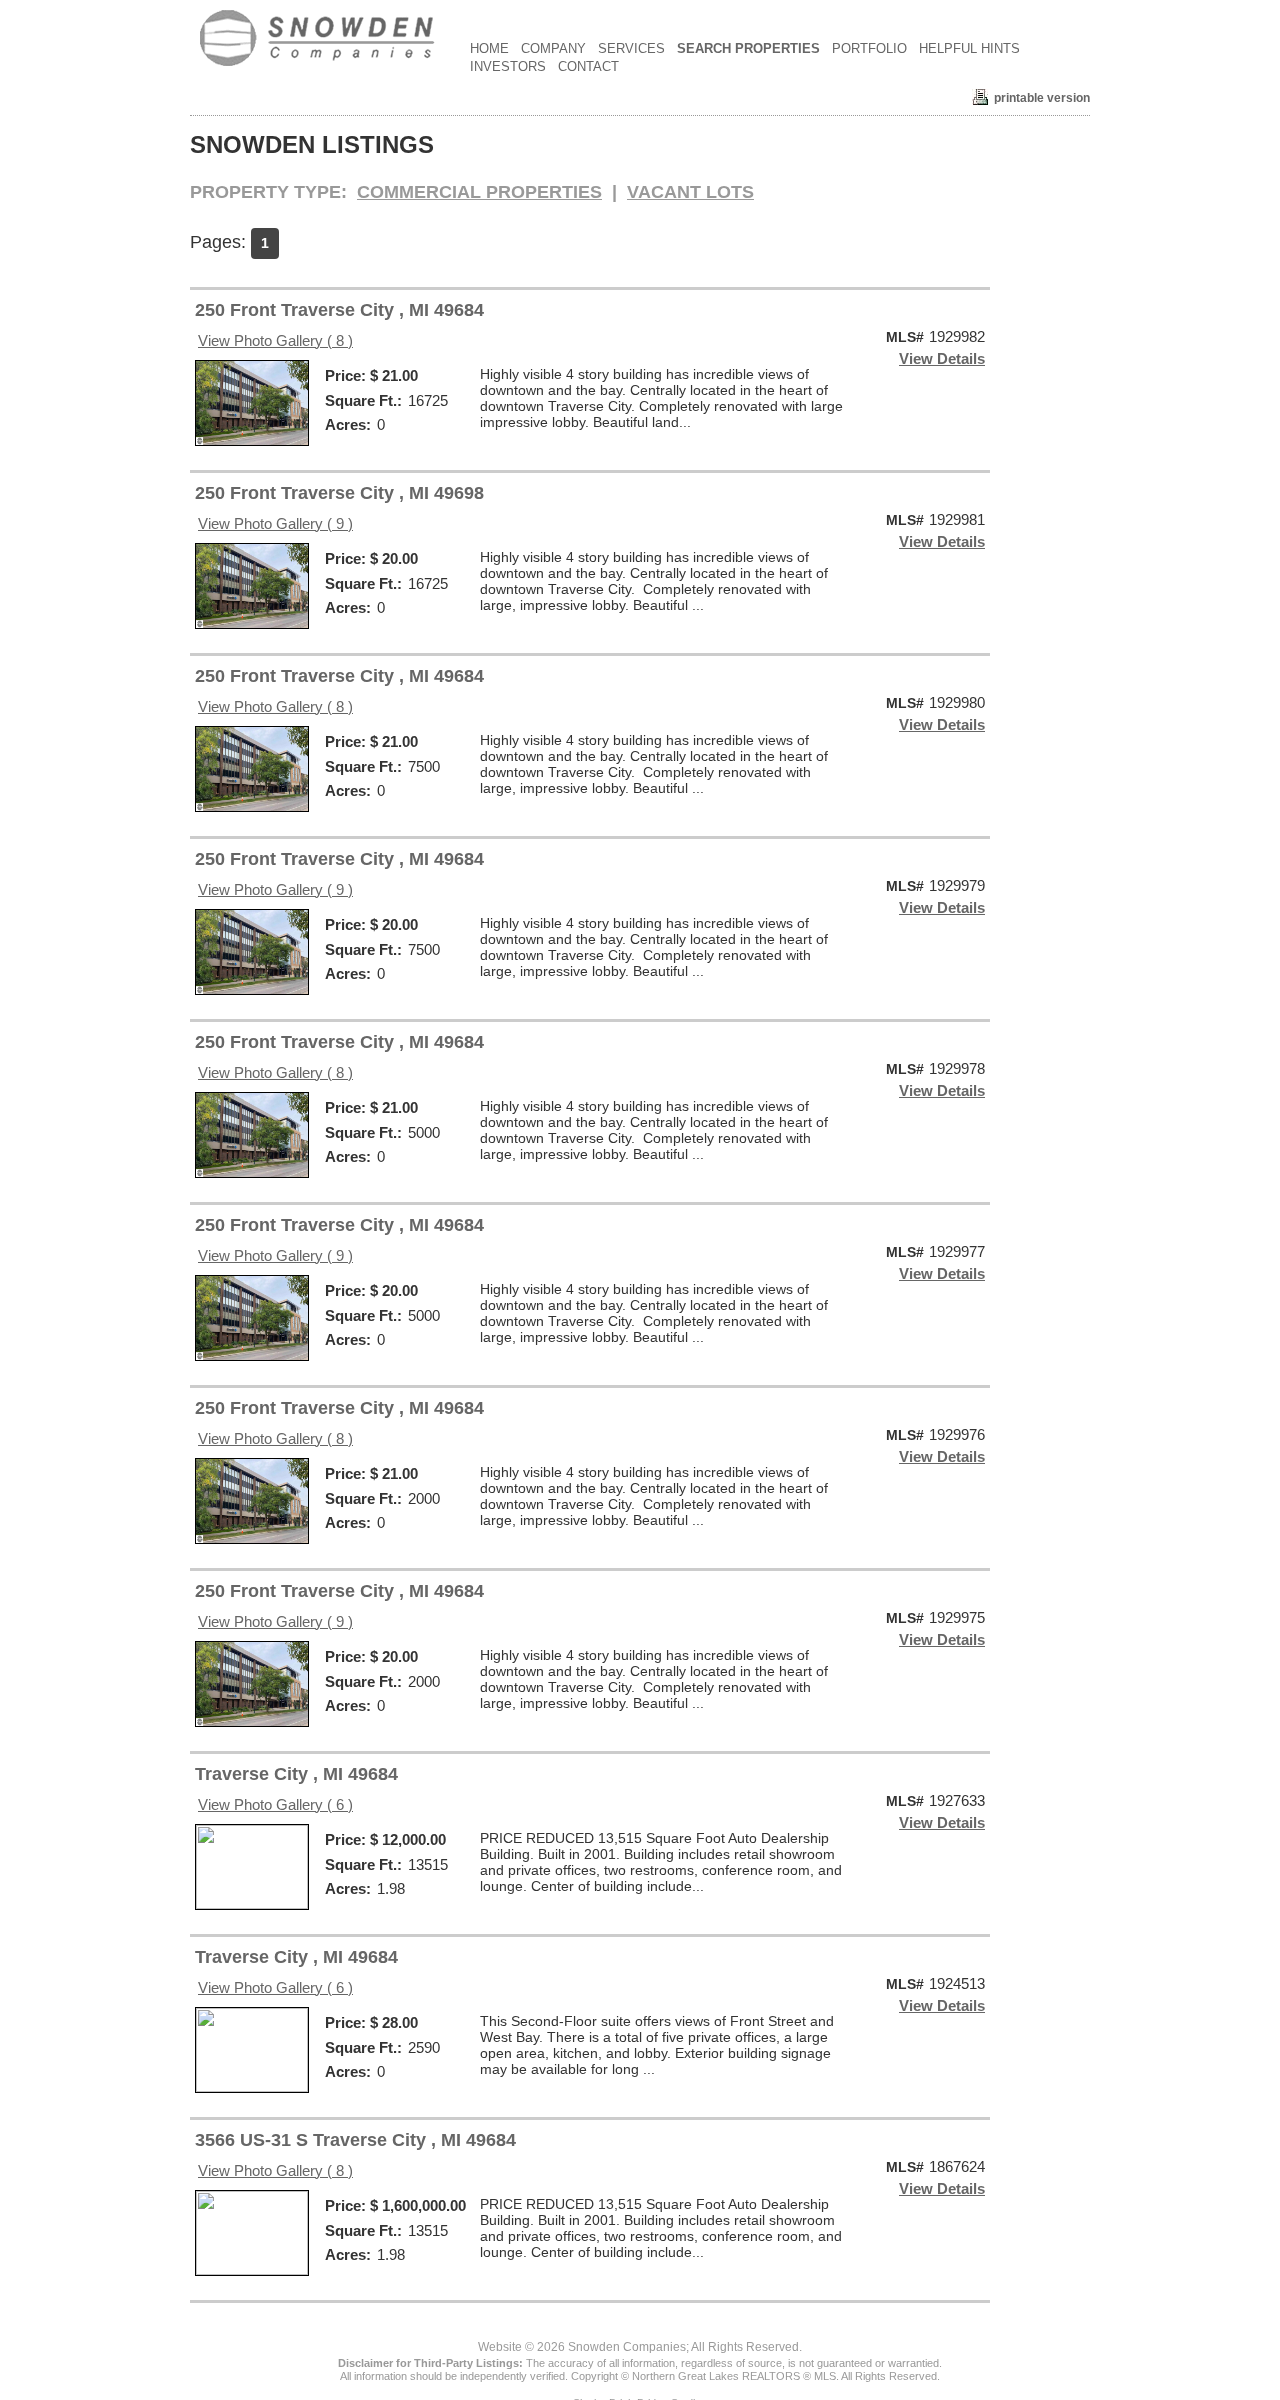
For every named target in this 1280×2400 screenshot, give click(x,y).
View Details (942, 358)
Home (489, 48)
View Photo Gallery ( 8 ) (275, 340)
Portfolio (869, 48)
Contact (588, 66)
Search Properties (748, 48)
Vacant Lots (690, 192)
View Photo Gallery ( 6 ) (275, 1804)
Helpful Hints (969, 48)
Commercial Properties (479, 192)
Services (631, 48)
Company (553, 48)
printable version (1042, 98)
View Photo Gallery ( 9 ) (275, 523)
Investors (508, 66)
